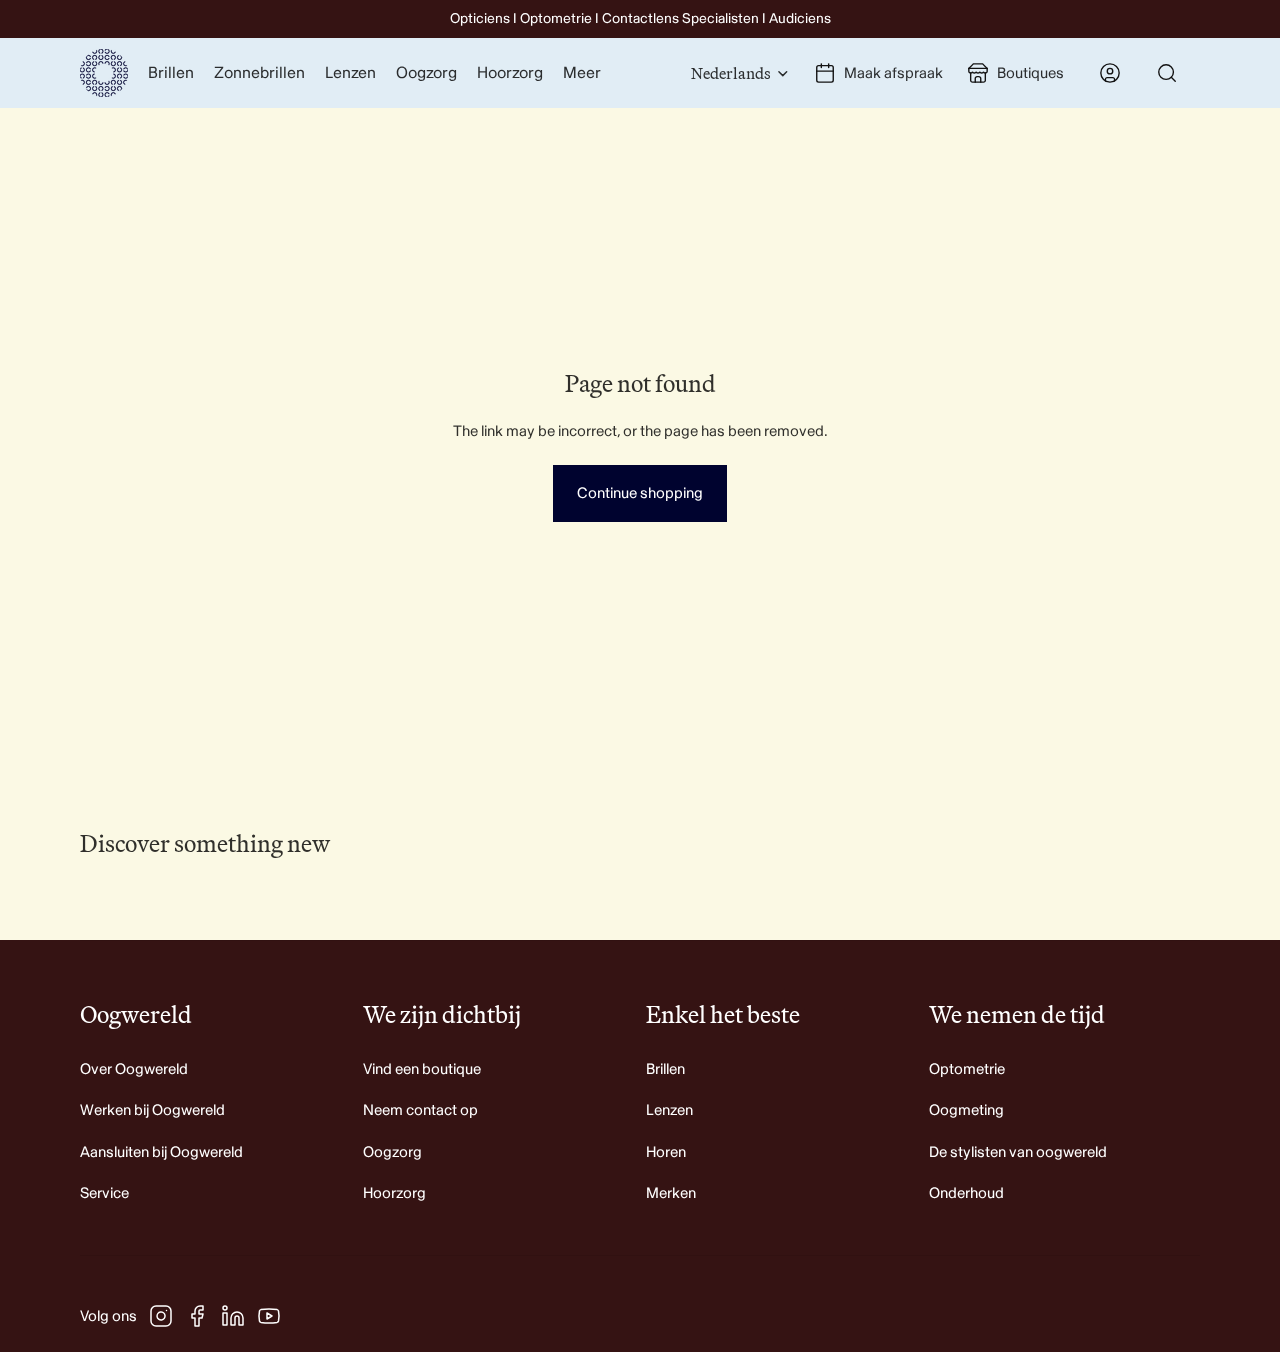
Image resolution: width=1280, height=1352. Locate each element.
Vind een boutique (422, 1069)
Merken (671, 1193)
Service (104, 1193)
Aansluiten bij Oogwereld (161, 1152)
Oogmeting (966, 1110)
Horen (666, 1152)
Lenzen (669, 1110)
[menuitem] (582, 73)
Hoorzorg (394, 1193)
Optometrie (967, 1069)
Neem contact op (420, 1110)
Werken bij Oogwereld (152, 1110)
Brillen (665, 1069)
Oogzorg (392, 1152)
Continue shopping (640, 493)
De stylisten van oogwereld (1018, 1152)
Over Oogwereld (134, 1069)
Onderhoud (966, 1193)
